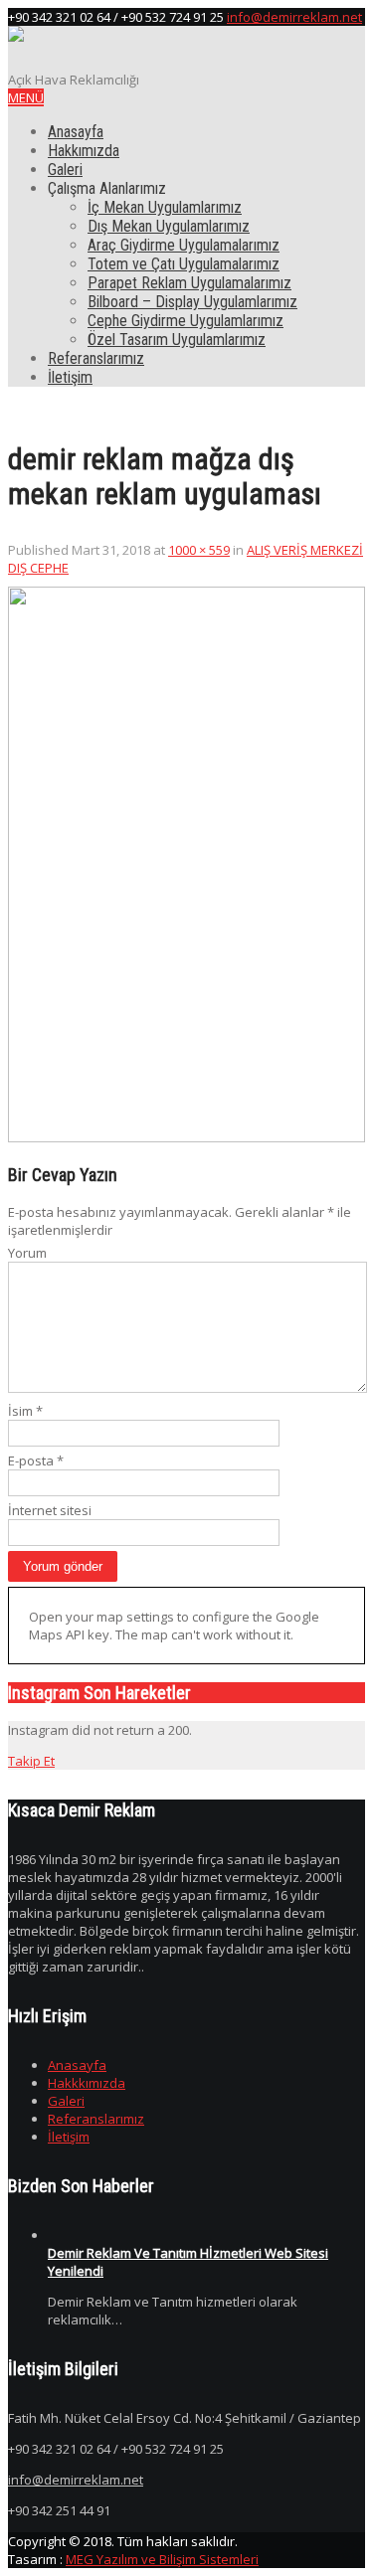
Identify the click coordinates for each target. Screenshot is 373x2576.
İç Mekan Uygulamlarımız (165, 207)
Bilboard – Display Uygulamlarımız (192, 302)
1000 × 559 (199, 550)
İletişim (70, 377)
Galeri (65, 170)
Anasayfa (76, 132)
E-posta (36, 1460)
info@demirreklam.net (294, 17)
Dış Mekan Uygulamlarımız (169, 226)
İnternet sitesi (50, 1510)
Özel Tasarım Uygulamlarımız (177, 340)
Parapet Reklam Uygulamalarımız (189, 283)
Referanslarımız (96, 358)
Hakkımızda (84, 151)
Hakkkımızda (87, 2083)
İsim (25, 1411)
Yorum (27, 1253)
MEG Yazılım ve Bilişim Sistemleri (162, 2559)
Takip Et (31, 1761)
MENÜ (26, 97)
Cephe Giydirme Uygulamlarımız (186, 321)
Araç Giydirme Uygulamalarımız (184, 245)
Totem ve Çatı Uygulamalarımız (184, 264)
